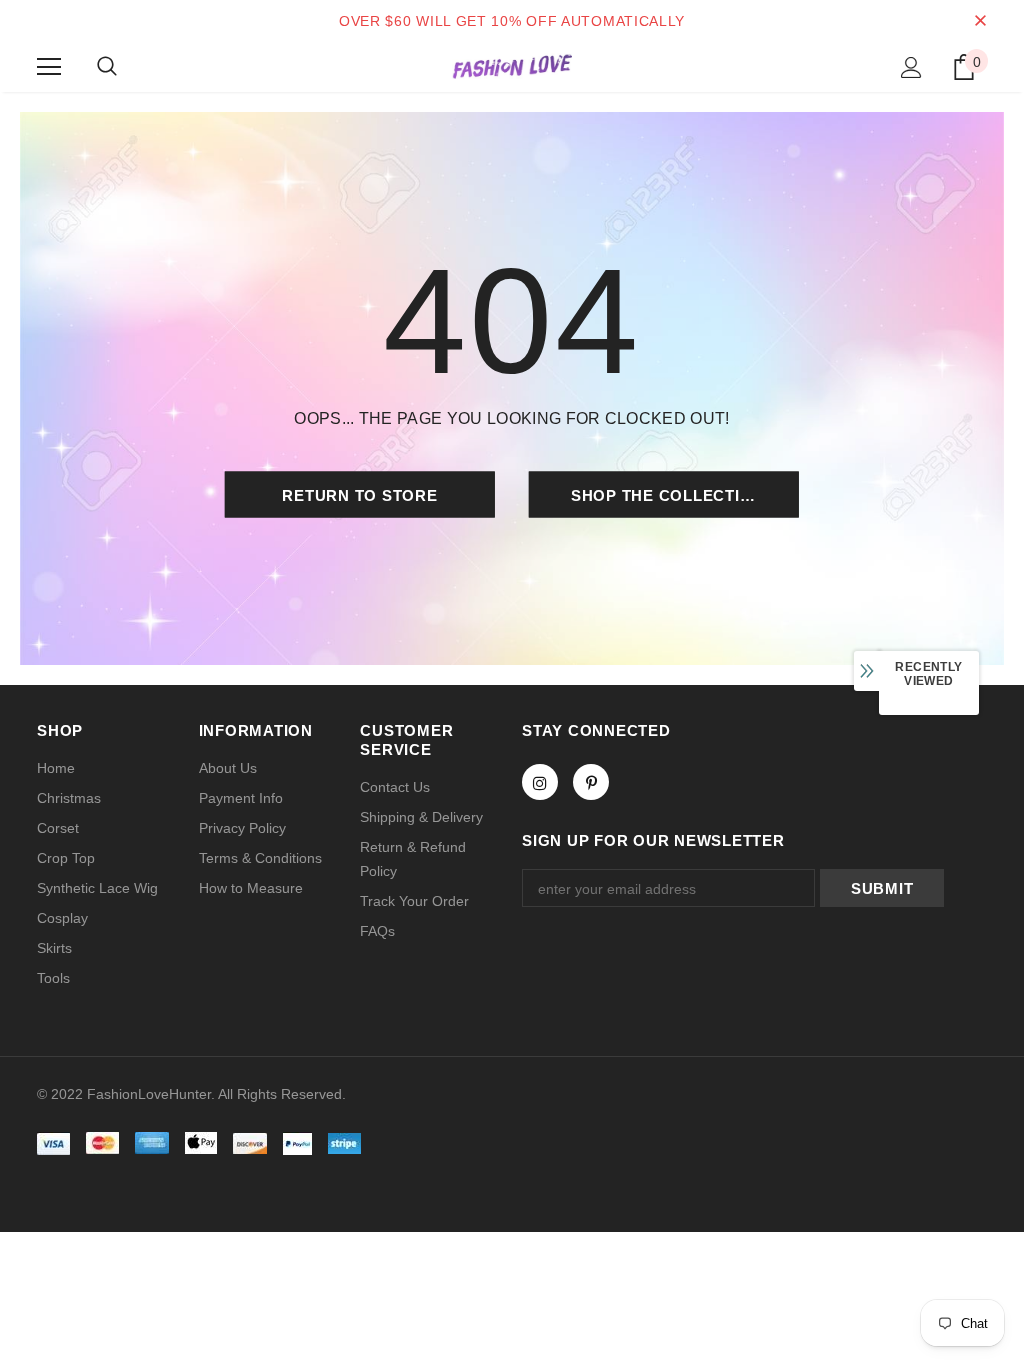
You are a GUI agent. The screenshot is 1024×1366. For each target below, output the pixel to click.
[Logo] (512, 66)
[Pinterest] (591, 782)
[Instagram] (540, 782)
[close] (980, 21)
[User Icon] (911, 67)
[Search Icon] (107, 67)
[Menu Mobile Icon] (49, 67)
